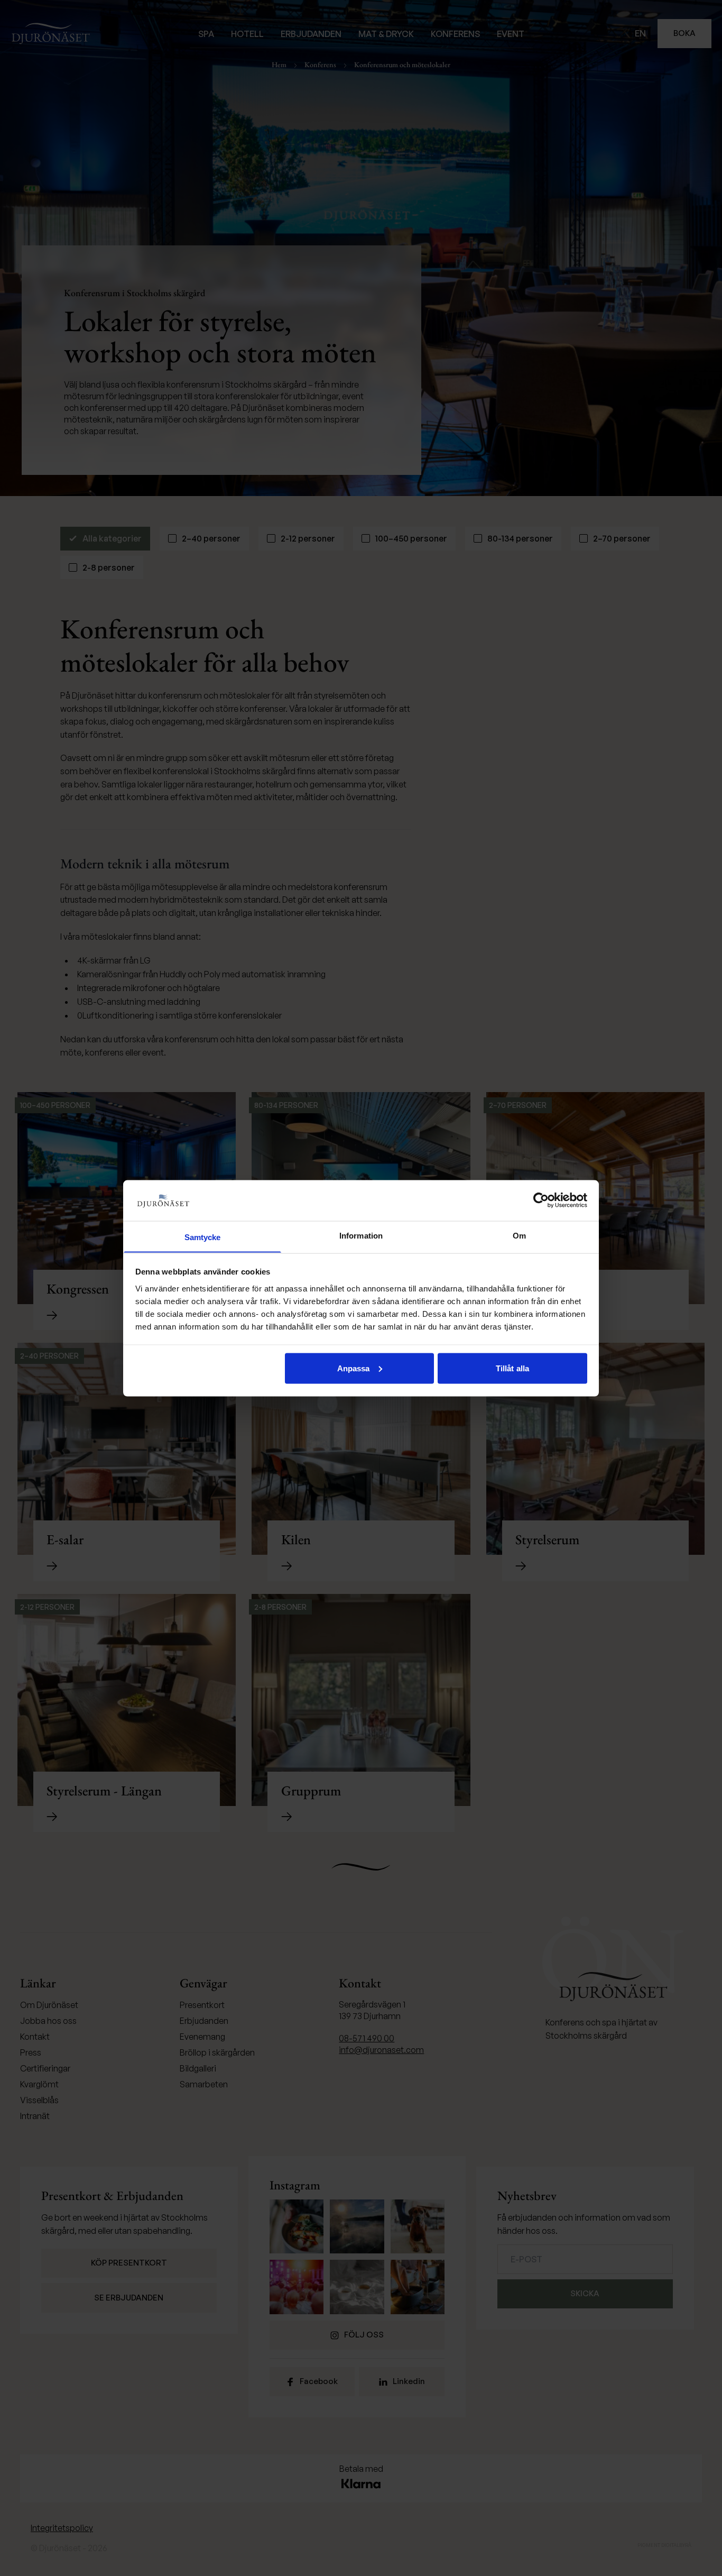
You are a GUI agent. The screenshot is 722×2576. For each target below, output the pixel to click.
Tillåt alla (512, 1368)
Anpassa (354, 1368)
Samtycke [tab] (203, 1237)
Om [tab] (519, 1235)
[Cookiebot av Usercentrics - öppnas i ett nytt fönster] (541, 1200)
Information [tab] (361, 1235)
